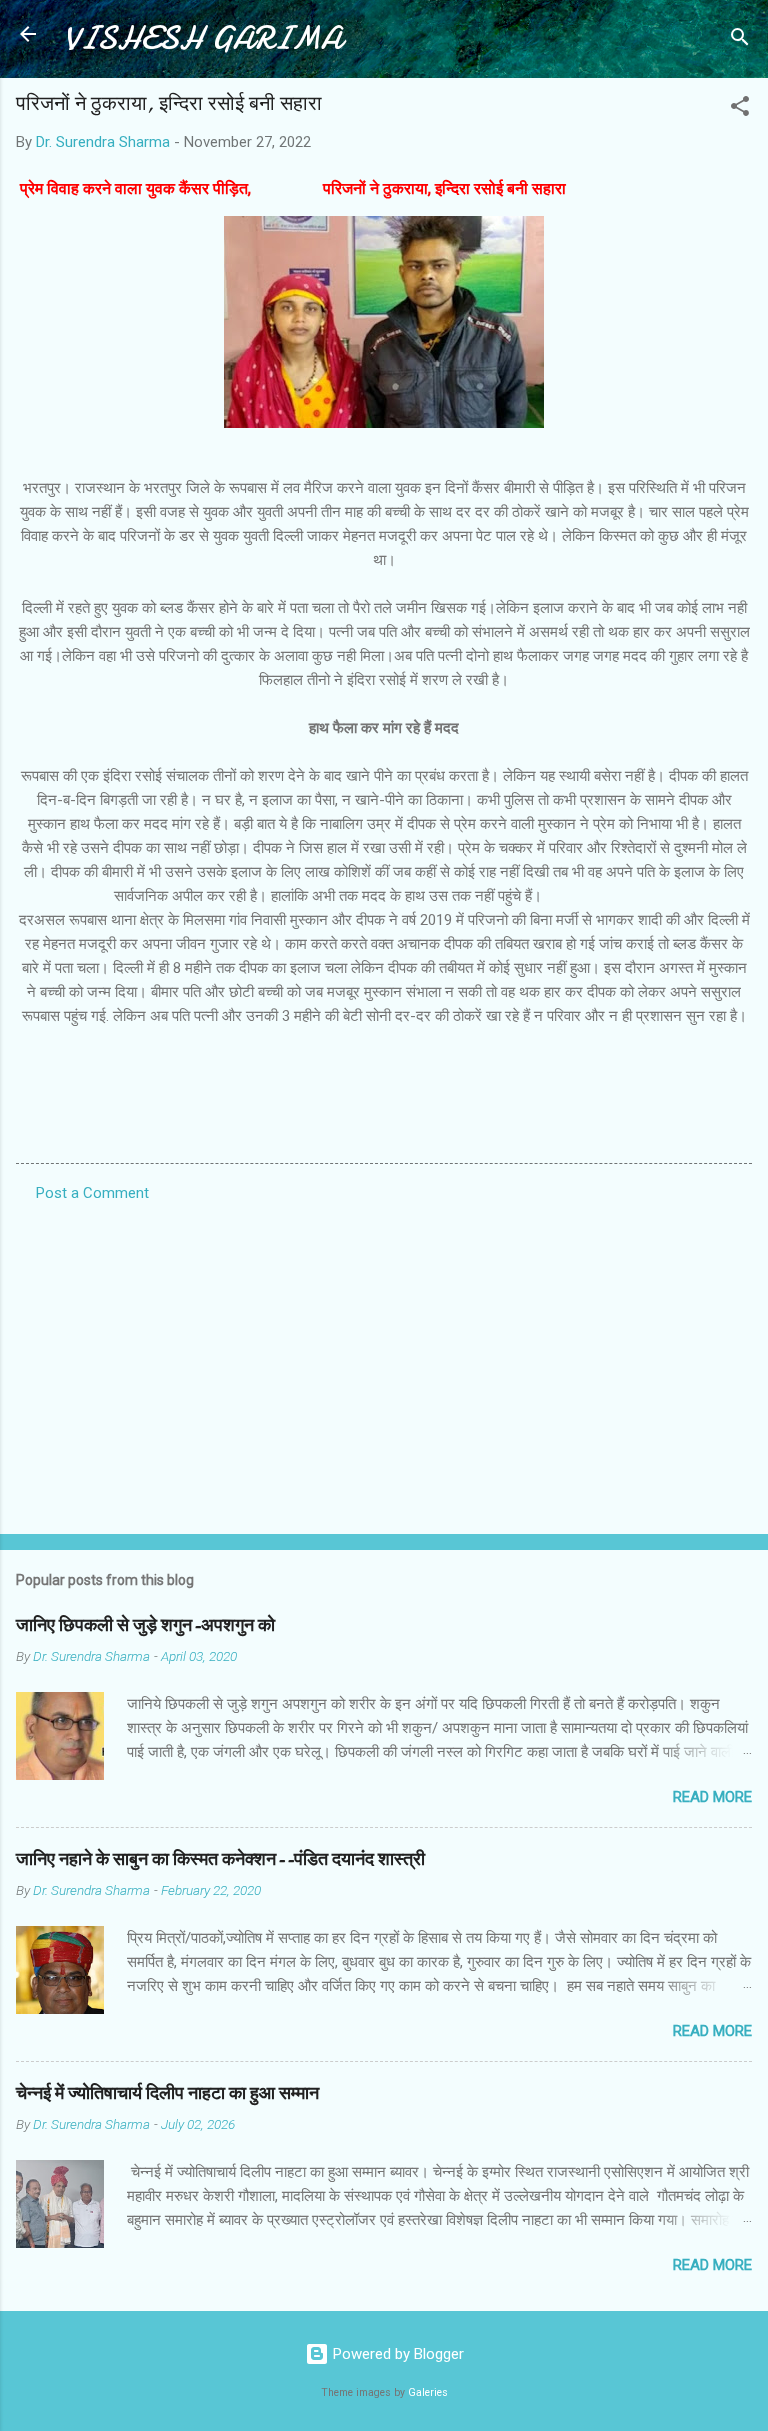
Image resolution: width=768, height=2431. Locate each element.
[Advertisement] (384, 1362)
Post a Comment (92, 1193)
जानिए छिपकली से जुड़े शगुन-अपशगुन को (145, 1625)
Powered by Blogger (396, 2354)
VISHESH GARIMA (203, 38)
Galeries (428, 2392)
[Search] (740, 40)
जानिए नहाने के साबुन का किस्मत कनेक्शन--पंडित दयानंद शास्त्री (220, 1859)
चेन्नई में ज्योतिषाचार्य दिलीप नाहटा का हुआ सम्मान (167, 2093)
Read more (712, 1797)
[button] (740, 109)
